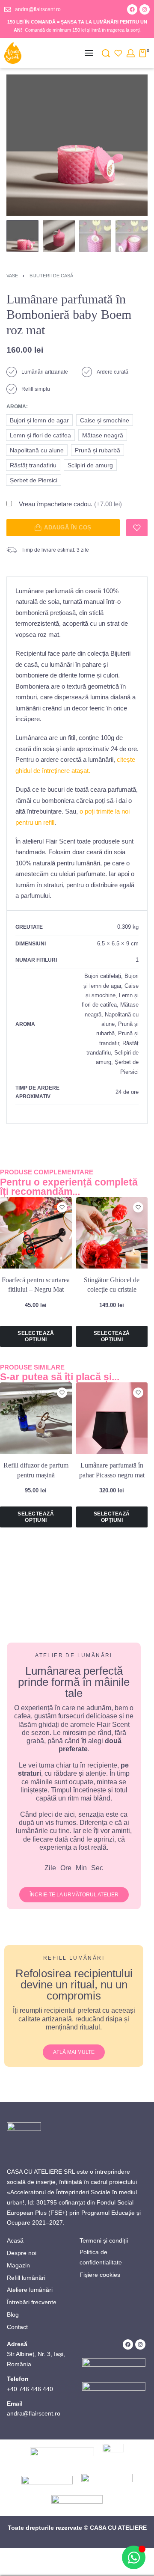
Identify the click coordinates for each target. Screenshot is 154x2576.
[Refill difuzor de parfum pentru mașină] (36, 1418)
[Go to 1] (22, 236)
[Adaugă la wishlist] (137, 528)
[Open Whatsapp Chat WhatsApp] (134, 2557)
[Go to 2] (59, 236)
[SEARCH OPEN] (106, 53)
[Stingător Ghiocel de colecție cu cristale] (112, 1233)
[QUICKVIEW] (62, 1219)
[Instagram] (145, 9)
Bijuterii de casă (51, 276)
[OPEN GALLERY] (77, 145)
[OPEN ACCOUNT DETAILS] (131, 53)
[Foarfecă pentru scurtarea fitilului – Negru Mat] (36, 1233)
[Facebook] (132, 9)
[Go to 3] (95, 236)
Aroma (16, 407)
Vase (12, 276)
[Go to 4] (132, 236)
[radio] (39, 420)
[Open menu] (89, 53)
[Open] (118, 53)
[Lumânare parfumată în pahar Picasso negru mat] (112, 1418)
